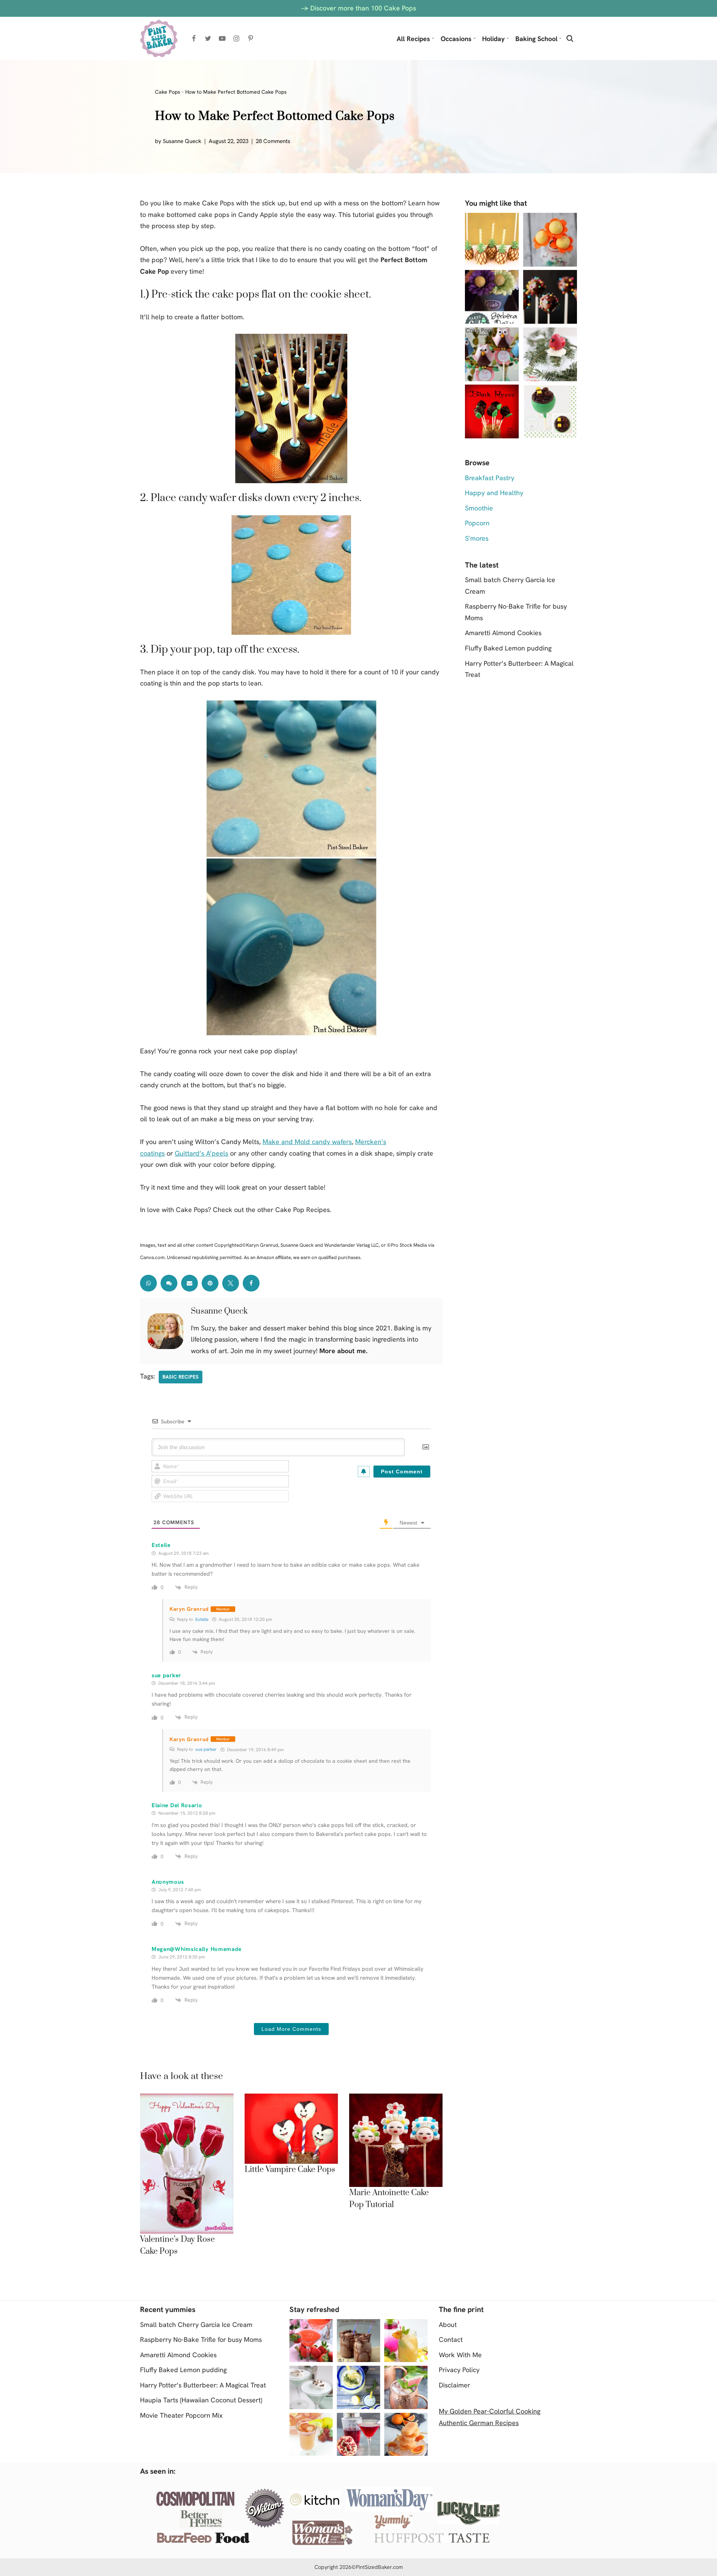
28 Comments (273, 141)
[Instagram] (236, 38)
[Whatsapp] (148, 1283)
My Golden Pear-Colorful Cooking (490, 2411)
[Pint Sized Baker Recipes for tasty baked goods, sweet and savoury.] (159, 38)
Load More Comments (291, 2029)
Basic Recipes (181, 1377)
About (448, 2325)
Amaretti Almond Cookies (503, 633)
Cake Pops (168, 92)
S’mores (477, 538)
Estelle (202, 1619)
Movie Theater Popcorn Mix (181, 2415)
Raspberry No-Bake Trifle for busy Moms (201, 2339)
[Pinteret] (210, 1283)
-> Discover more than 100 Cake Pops (358, 8)
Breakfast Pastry (490, 478)
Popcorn (477, 523)
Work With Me (460, 2355)
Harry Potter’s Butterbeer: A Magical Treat (203, 2385)
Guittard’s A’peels (201, 1153)
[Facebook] (194, 38)
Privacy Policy (459, 2370)
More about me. (343, 1351)
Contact (451, 2339)
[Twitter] (208, 38)
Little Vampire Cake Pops (290, 2170)
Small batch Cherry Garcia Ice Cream (196, 2325)
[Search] (570, 38)
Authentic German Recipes (479, 2423)
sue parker (206, 1749)
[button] (433, 38)
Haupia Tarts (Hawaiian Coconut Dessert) (201, 2400)
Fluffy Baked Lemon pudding (508, 648)
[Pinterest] (251, 38)
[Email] (190, 1283)
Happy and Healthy (494, 493)
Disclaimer (454, 2385)
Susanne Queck (182, 141)
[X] (231, 1283)
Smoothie (479, 508)
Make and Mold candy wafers (307, 1142)
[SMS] (169, 1283)
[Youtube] (222, 38)
